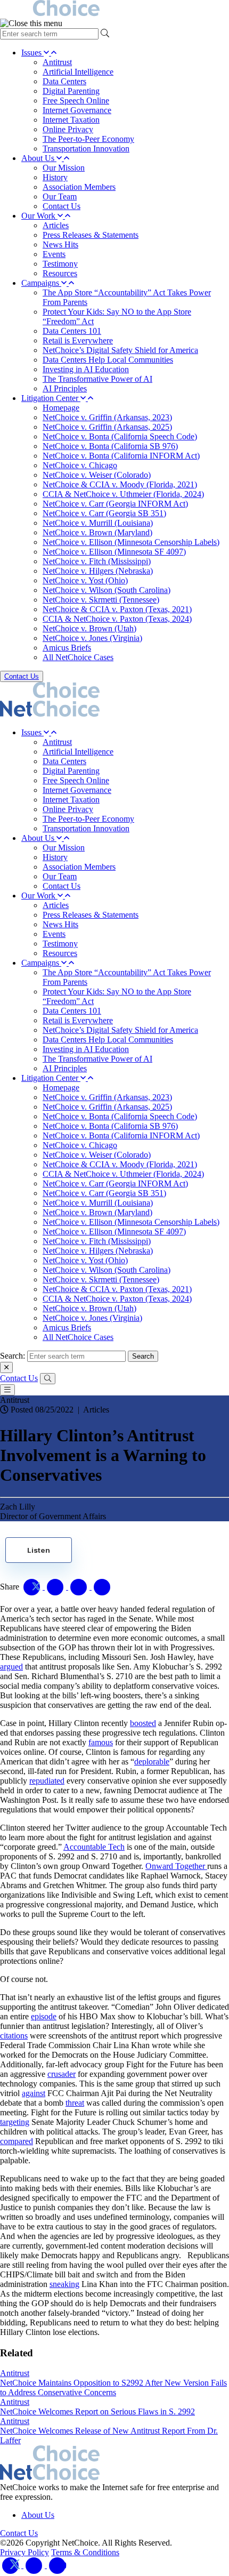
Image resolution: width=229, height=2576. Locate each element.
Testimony (60, 264)
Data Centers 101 (72, 331)
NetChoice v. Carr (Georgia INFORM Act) (115, 504)
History (55, 177)
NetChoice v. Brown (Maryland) (97, 532)
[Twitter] (12, 2565)
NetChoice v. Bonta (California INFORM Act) (121, 456)
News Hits (60, 244)
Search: (13, 1356)
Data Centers (64, 81)
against (34, 2093)
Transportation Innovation (86, 149)
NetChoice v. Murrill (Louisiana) (98, 523)
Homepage (61, 408)
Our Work (39, 216)
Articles (56, 225)
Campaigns (41, 283)
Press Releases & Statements (91, 235)
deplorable (152, 1762)
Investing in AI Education (86, 369)
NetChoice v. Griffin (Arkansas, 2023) (107, 417)
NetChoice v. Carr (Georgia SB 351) (104, 513)
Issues (32, 53)
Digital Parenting (71, 91)
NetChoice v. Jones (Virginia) (92, 638)
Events (54, 254)
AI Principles (65, 388)
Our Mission (64, 168)
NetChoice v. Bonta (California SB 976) (110, 446)
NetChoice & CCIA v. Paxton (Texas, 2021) (117, 609)
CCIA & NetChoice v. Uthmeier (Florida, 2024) (123, 494)
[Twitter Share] (33, 1587)
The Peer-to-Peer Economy (88, 139)
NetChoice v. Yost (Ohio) (85, 580)
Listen (39, 1550)
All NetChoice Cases (78, 657)
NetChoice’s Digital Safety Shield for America (120, 350)
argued (11, 1667)
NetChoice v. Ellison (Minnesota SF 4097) (114, 552)
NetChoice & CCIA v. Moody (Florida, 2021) (120, 484)
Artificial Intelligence (78, 72)
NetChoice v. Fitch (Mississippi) (97, 561)
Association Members (79, 187)
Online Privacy (68, 129)
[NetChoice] (114, 9)
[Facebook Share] (56, 1587)
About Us (39, 158)
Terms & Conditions (85, 2552)
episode (44, 2016)
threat (75, 2103)
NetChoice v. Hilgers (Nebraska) (98, 571)
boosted (143, 1723)
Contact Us (62, 206)
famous (101, 1742)
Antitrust (57, 62)
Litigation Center (51, 398)
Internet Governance (77, 110)
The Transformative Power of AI (97, 379)
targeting (15, 2122)
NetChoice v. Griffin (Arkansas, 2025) (107, 427)
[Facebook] (35, 2565)
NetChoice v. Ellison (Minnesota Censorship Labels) (131, 542)
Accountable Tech (94, 1847)
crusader (62, 2074)
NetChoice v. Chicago (80, 465)
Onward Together (176, 1866)
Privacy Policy (24, 2552)
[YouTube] (58, 2565)
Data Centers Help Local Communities (108, 360)
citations (14, 2036)
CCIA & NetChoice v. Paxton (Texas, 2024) (117, 619)
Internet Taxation (71, 120)
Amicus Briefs (67, 648)
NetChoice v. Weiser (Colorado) (97, 475)
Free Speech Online (76, 101)
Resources (60, 273)
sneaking (64, 2284)
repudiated (47, 1781)
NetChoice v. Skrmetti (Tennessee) (101, 600)
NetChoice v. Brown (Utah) (89, 628)
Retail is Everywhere (78, 340)
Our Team (60, 196)
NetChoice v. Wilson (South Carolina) (107, 590)
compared (17, 2141)
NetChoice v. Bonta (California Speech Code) (120, 436)
